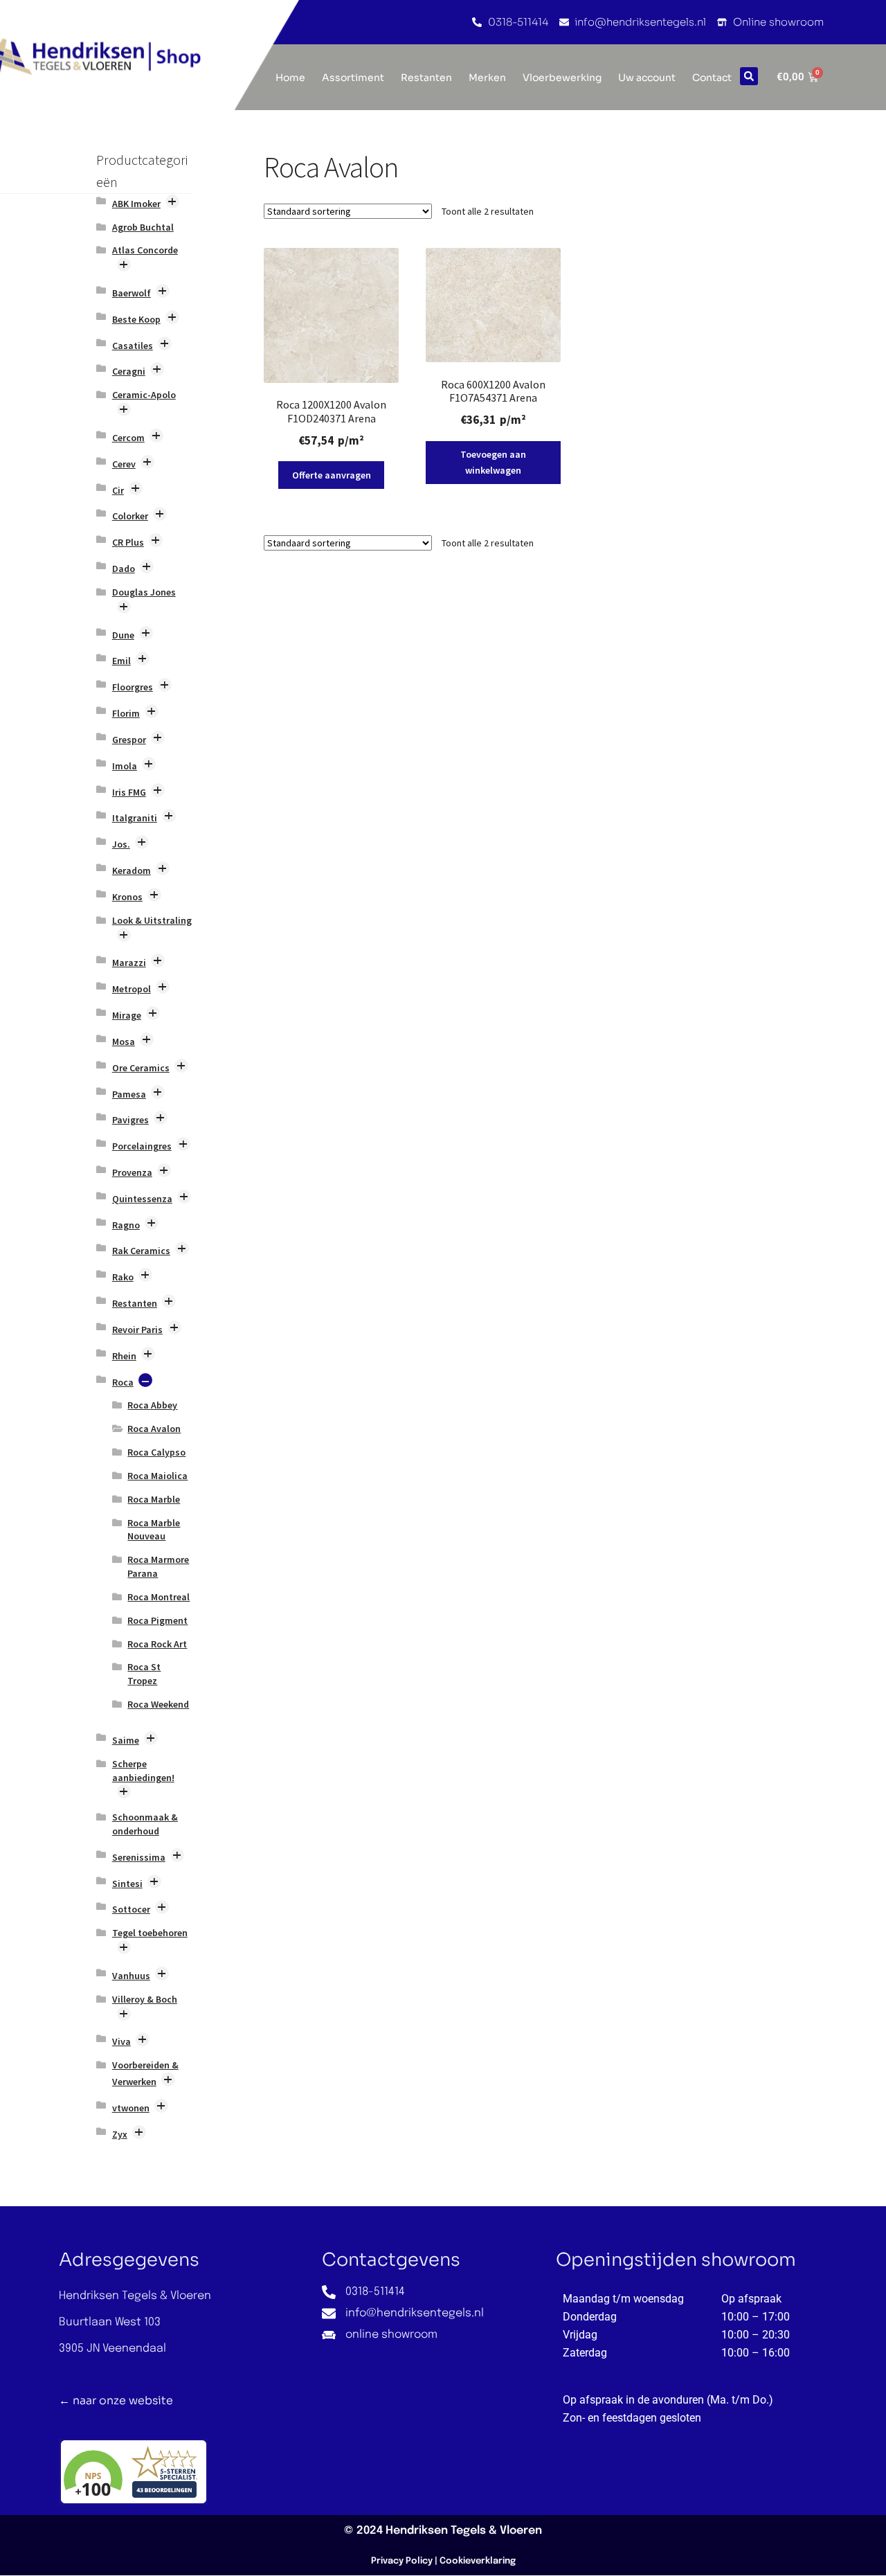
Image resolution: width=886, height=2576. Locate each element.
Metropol (132, 989)
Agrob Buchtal (143, 227)
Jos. (121, 844)
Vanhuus (131, 1976)
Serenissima (139, 1857)
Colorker (130, 516)
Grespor (129, 740)
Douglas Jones (144, 592)
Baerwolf (132, 293)
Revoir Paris (137, 1330)
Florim (126, 713)
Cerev (124, 464)
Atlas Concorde (145, 250)
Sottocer (131, 1909)
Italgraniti (135, 818)
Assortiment (353, 78)
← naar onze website (116, 2400)
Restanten (426, 78)
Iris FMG (129, 792)
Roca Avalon (154, 1429)
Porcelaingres (142, 1146)
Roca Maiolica (157, 1476)
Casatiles (133, 346)
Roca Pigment (157, 1620)
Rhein (124, 1356)
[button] (749, 76)
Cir (118, 490)
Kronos (127, 897)
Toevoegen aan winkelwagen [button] (493, 462)
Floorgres (133, 687)
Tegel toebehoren (150, 1933)
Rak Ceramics (141, 1251)
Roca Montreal (159, 1597)
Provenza (132, 1172)
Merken (487, 78)
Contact (712, 78)
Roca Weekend (158, 1704)
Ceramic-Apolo (144, 395)
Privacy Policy (402, 2561)
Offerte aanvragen (332, 475)
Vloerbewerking (562, 78)
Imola (125, 766)
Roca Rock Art (157, 1644)
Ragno (126, 1225)
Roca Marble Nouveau (154, 1530)
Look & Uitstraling (152, 920)
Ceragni (129, 371)
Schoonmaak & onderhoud (145, 1824)
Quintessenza (142, 1199)
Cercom (128, 438)
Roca (123, 1382)
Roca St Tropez (144, 1674)
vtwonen (131, 2108)
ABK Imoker (136, 204)
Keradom (132, 870)
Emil (121, 661)
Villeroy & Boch (145, 1999)
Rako (123, 1277)
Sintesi (127, 1884)
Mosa (124, 1041)
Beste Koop (136, 319)
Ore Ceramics (141, 1068)
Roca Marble (154, 1499)
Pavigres (130, 1120)
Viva (121, 2041)
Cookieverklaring (478, 2561)
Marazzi (129, 963)
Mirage (127, 1015)
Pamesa (129, 1094)
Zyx (120, 2134)
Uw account (647, 78)
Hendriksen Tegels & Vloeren (464, 2531)
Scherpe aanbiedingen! (143, 1771)
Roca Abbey (152, 1405)
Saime (126, 1740)
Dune (123, 635)
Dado (124, 569)
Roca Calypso (156, 1452)
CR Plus (128, 542)
